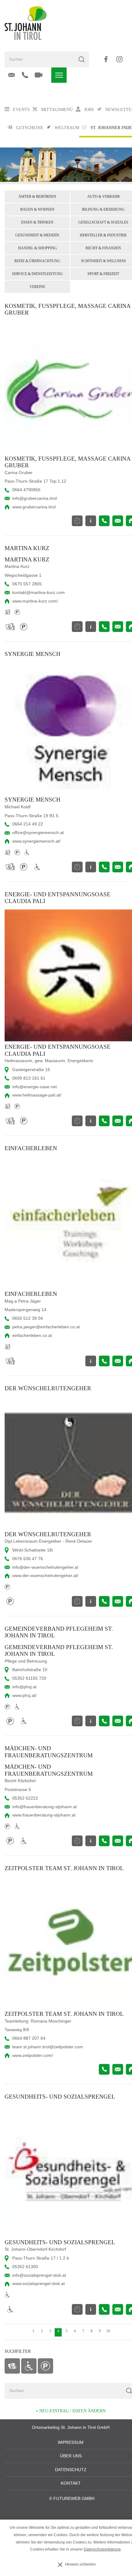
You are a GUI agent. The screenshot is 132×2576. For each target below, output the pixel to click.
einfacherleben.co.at (32, 1336)
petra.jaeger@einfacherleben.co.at (46, 1327)
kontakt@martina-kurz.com (39, 593)
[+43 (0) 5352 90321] (25, 75)
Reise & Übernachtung (37, 261)
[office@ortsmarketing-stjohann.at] (12, 75)
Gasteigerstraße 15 (31, 1070)
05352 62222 (25, 1798)
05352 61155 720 (29, 1678)
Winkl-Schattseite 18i (33, 1550)
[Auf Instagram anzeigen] (119, 59)
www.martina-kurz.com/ (35, 601)
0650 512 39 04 (28, 1318)
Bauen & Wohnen (37, 209)
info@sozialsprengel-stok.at (39, 2275)
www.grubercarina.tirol (34, 507)
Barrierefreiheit (29, 2366)
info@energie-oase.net (35, 1087)
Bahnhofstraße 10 (30, 1670)
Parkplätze (45, 2366)
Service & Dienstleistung (37, 274)
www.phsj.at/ (24, 1696)
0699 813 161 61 (29, 1078)
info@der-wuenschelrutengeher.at (45, 1567)
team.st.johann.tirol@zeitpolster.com (48, 2047)
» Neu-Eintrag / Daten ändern (71, 2411)
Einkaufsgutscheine (12, 2366)
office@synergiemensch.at (38, 833)
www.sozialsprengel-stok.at (39, 2284)
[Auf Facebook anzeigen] (106, 59)
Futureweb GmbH (74, 2499)
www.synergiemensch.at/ (36, 841)
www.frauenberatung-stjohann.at (44, 1815)
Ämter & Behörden (37, 197)
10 (108, 2331)
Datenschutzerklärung (102, 2549)
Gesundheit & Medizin (37, 235)
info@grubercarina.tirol (35, 498)
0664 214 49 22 (28, 824)
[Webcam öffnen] (39, 75)
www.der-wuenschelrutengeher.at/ (45, 1576)
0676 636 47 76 (28, 1559)
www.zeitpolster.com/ (33, 2055)
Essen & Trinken (37, 222)
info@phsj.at (24, 1687)
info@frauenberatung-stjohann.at (45, 1807)
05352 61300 (25, 2267)
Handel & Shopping (37, 248)
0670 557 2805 (27, 584)
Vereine (37, 287)
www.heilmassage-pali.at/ (37, 1095)
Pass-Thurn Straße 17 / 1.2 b (41, 2258)
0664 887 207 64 (29, 2038)
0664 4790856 (26, 490)
